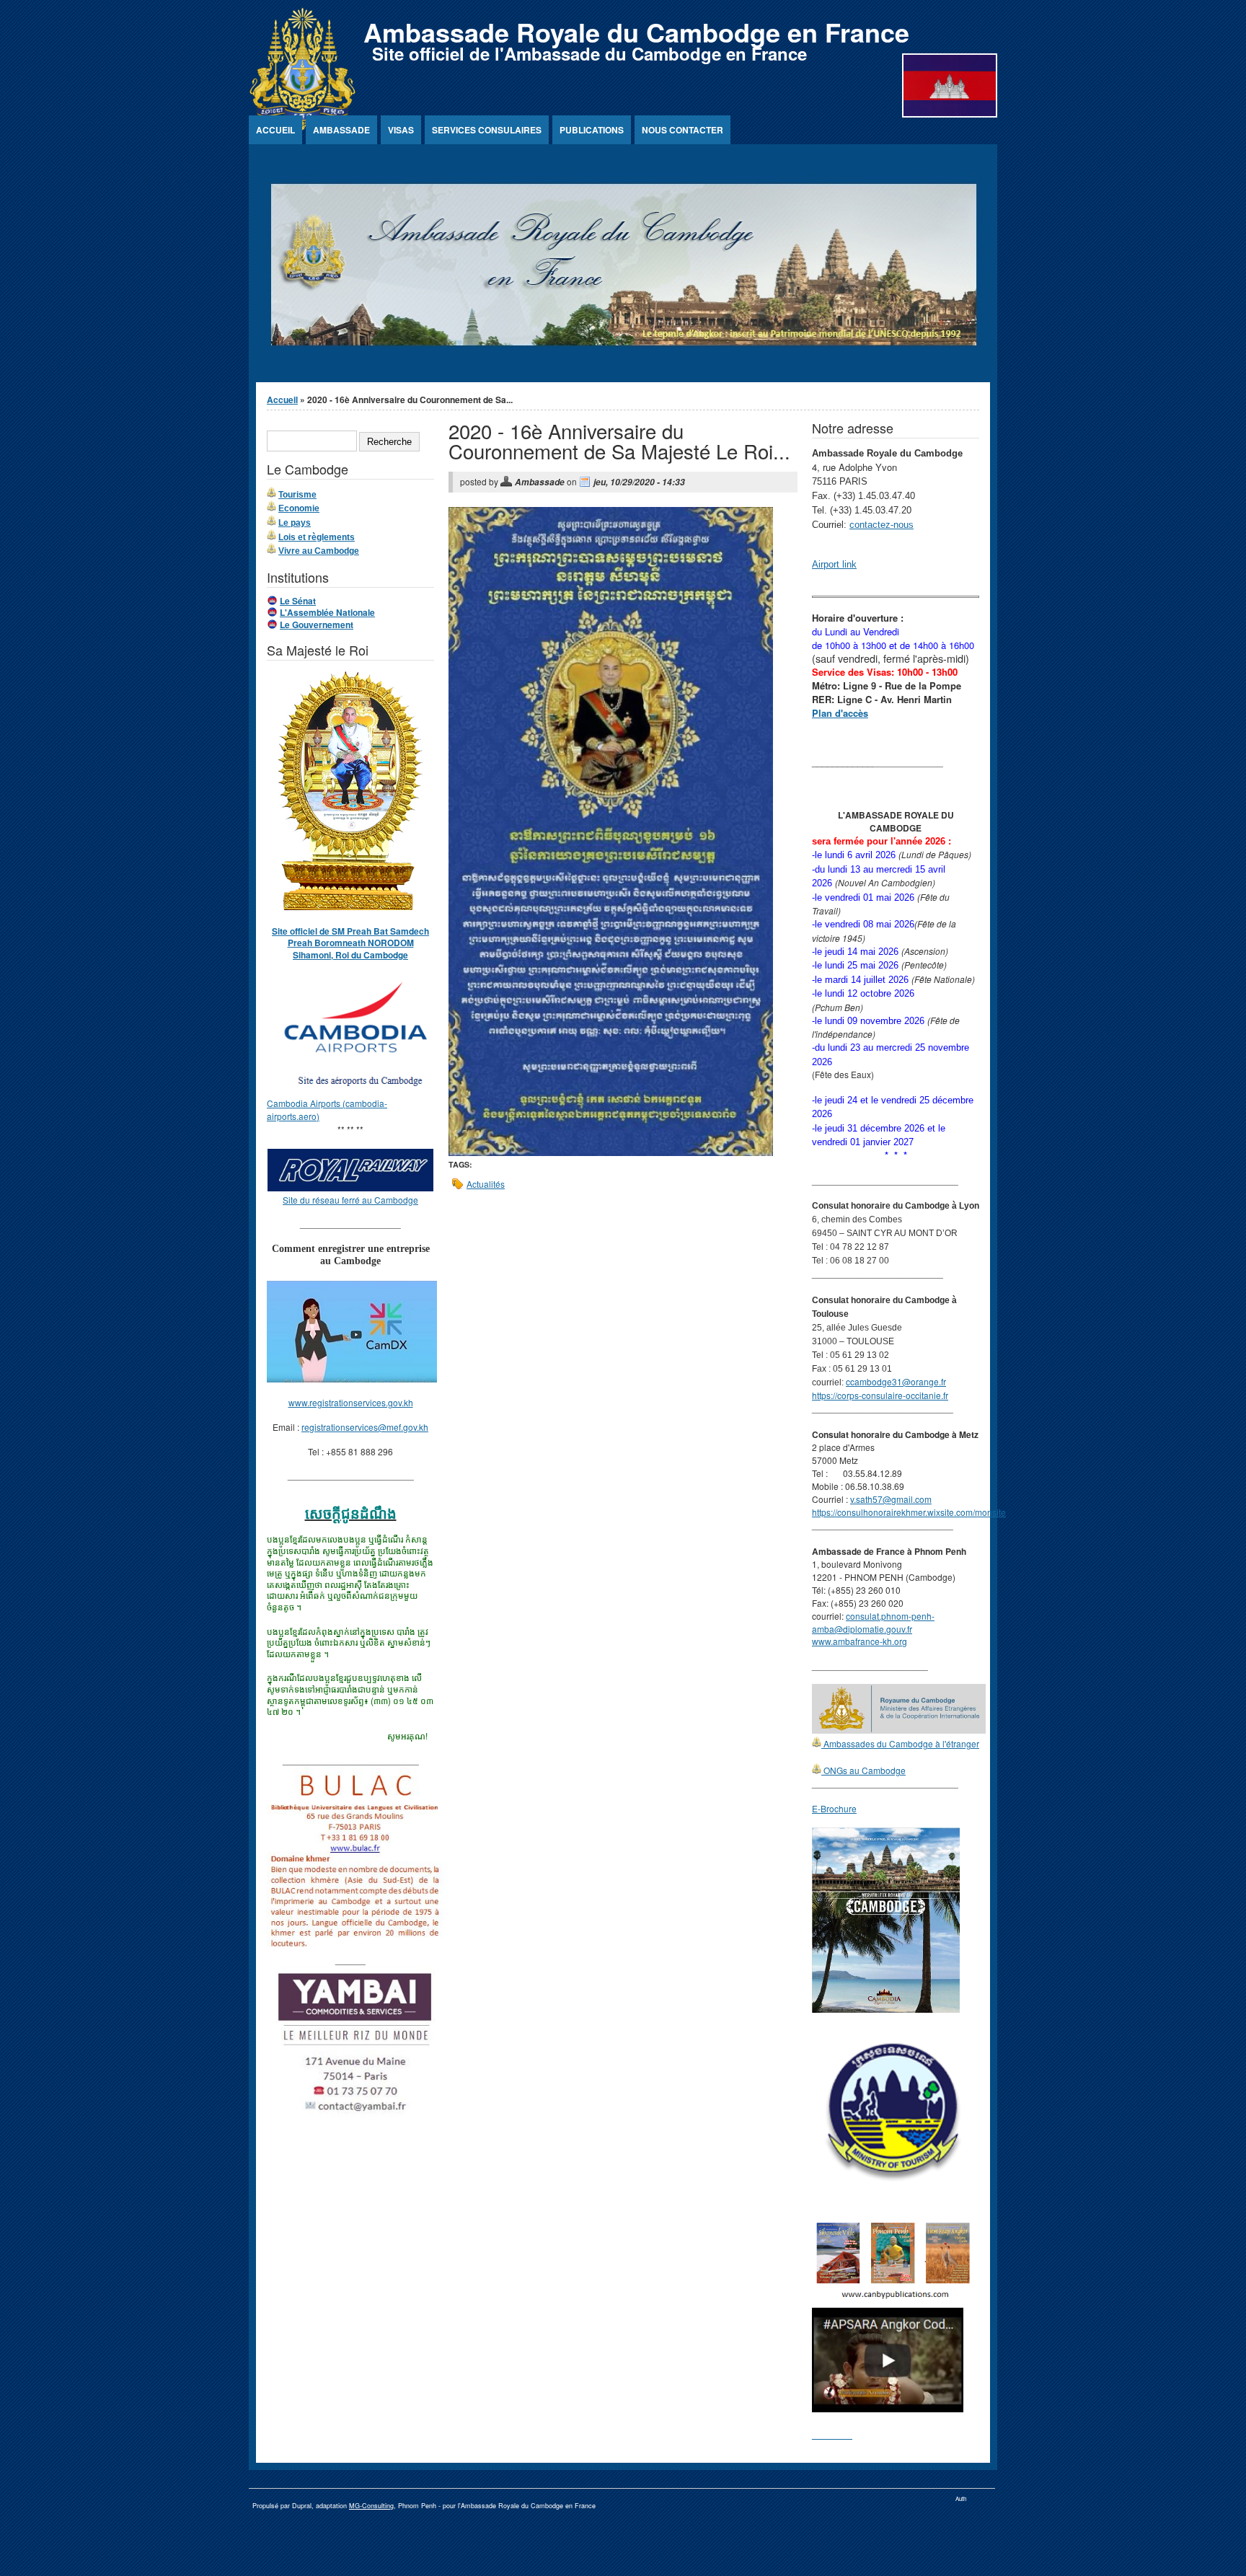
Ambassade (341, 130)
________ (832, 2434)
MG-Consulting (371, 2506)
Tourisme (297, 495)
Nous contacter (682, 130)
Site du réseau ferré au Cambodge (350, 1200)
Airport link (834, 564)
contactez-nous (882, 525)
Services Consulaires (487, 130)
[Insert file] (611, 1152)
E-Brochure (834, 1808)
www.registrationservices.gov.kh (351, 1402)
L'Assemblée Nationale (327, 612)
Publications (592, 130)
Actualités (486, 1184)
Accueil (275, 130)
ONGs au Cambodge (863, 1770)
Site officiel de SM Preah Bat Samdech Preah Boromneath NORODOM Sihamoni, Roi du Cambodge (350, 943)
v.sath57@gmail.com (891, 1499)
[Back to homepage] (302, 127)
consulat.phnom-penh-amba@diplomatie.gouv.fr (873, 1622)
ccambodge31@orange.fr (896, 1381)
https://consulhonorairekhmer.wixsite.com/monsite (909, 1512)
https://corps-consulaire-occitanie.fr (880, 1395)
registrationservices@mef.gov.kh (365, 1427)
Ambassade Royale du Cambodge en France (636, 32)
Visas (401, 130)
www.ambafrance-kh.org (860, 1641)
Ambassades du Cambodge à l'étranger (900, 1743)
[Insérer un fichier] (358, 1090)
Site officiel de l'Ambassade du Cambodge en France (589, 53)
